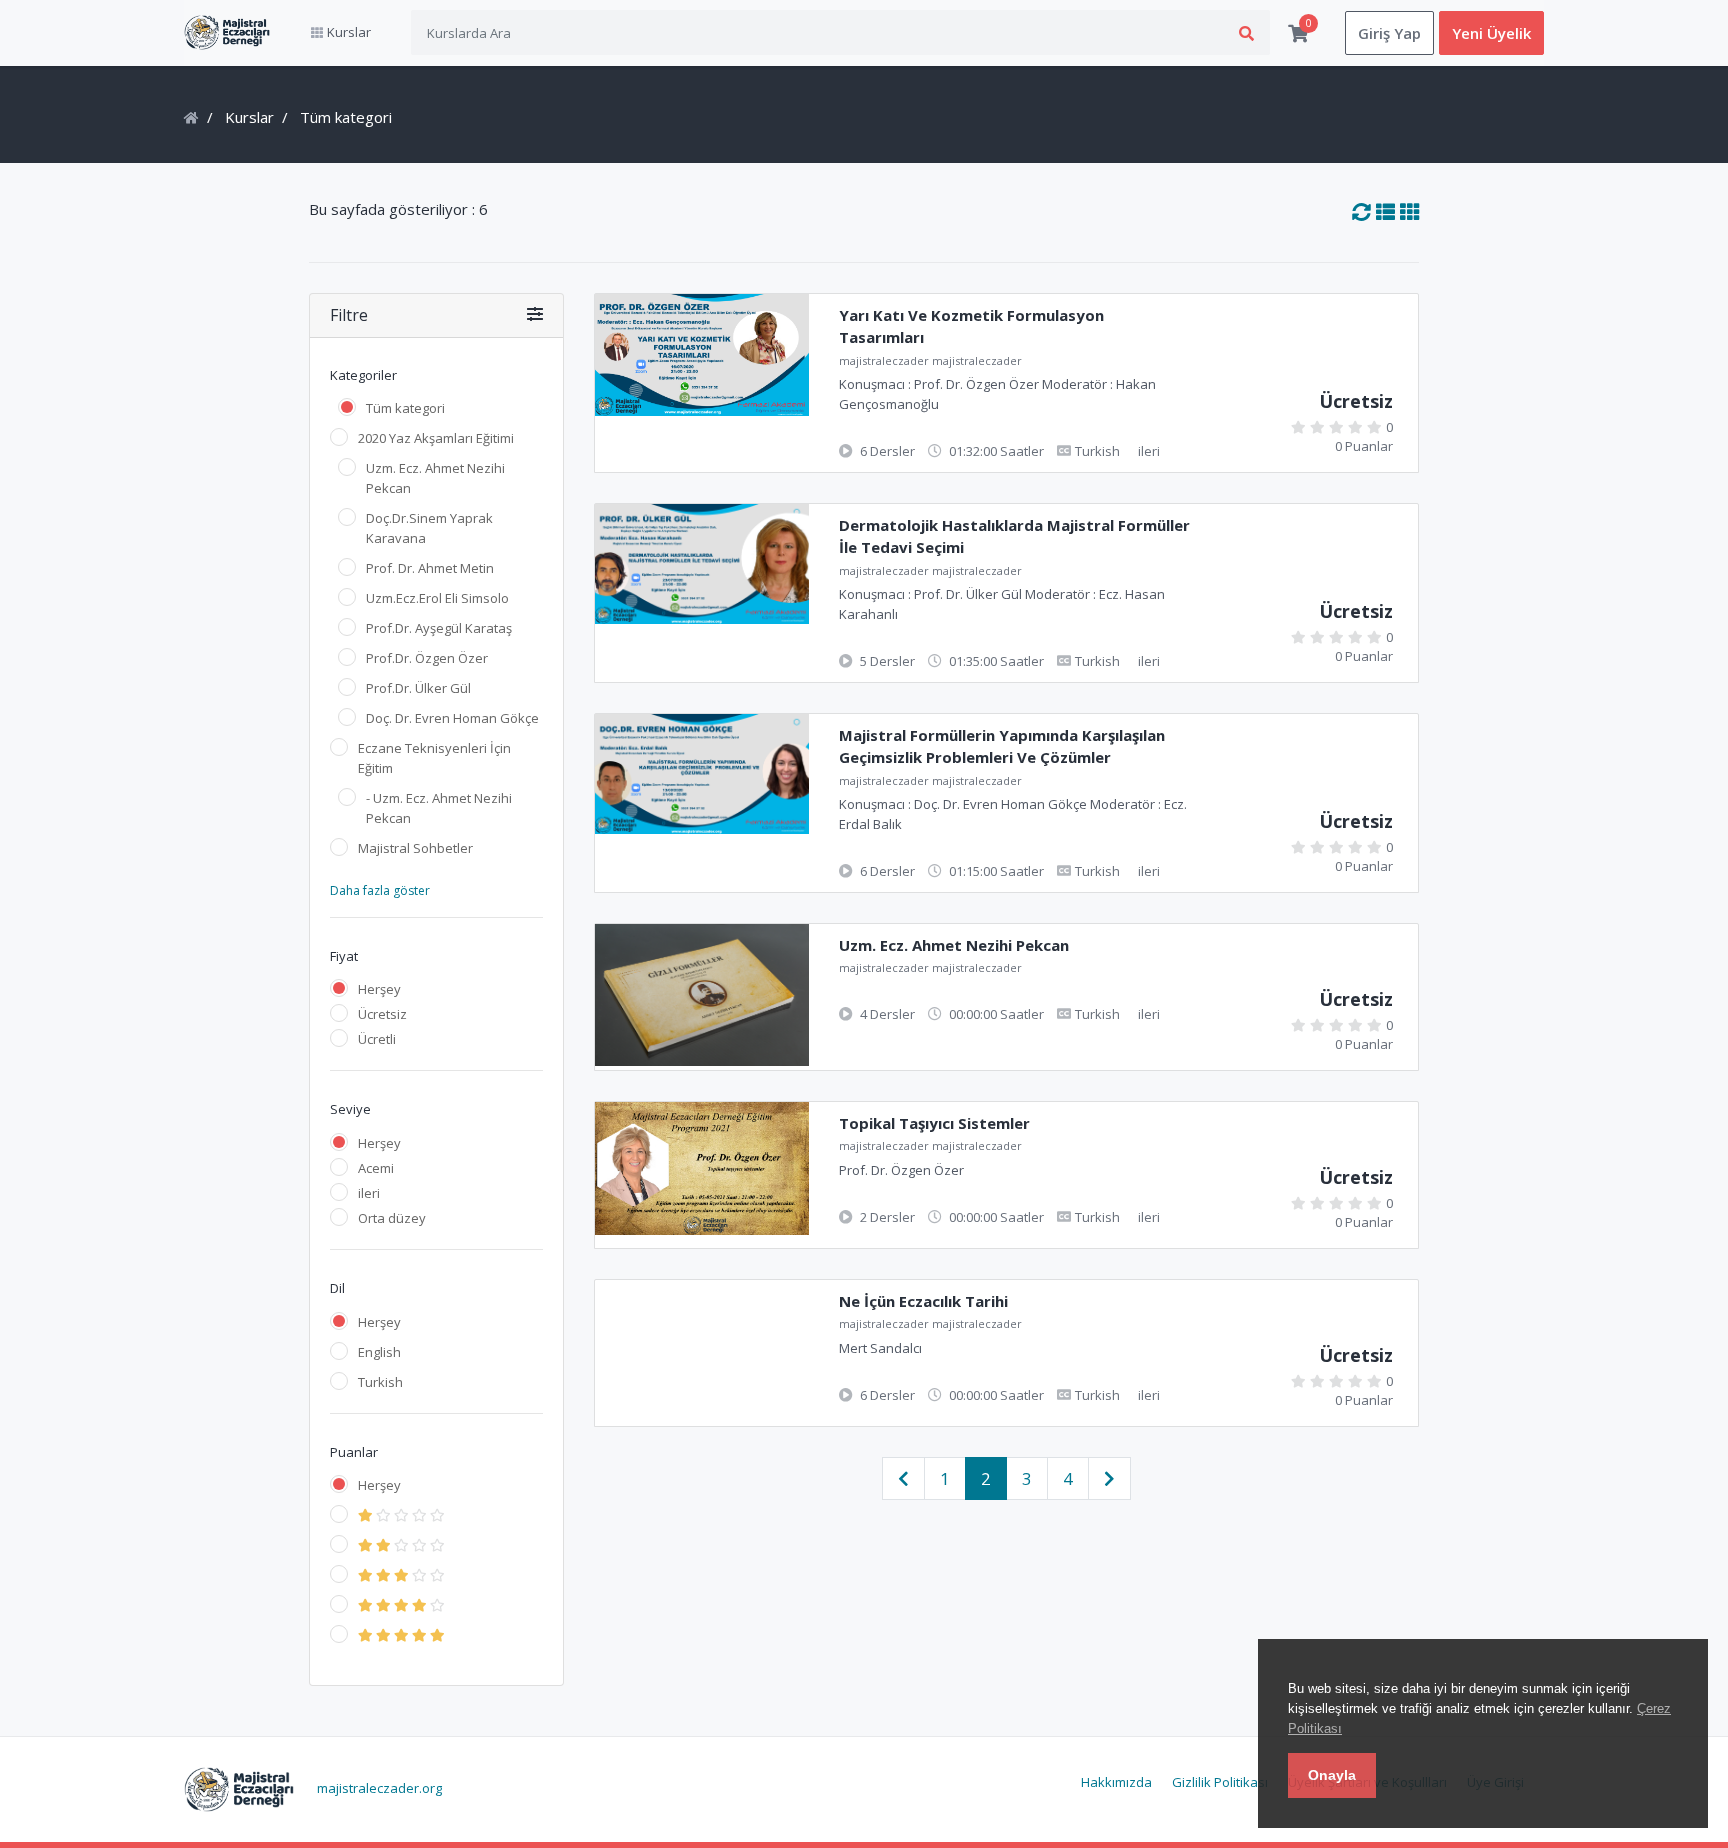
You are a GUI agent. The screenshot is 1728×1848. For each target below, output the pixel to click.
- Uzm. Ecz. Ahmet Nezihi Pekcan (439, 808)
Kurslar (249, 117)
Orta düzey (392, 1218)
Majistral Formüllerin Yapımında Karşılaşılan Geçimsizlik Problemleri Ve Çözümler (1002, 746)
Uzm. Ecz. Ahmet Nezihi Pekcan (435, 478)
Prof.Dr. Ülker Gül (418, 688)
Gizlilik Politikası (1220, 1782)
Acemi (376, 1168)
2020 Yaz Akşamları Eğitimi (436, 438)
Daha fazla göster (380, 890)
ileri (369, 1193)
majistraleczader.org (379, 1788)
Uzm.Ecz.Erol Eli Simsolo (437, 598)
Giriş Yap (1389, 33)
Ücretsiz (382, 1014)
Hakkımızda (1116, 1782)
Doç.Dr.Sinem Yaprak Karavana (429, 528)
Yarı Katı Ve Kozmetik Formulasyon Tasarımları (971, 326)
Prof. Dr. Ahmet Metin (430, 568)
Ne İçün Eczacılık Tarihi (923, 1301)
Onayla (1332, 1775)
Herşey (379, 989)
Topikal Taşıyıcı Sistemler (934, 1123)
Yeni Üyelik (1491, 33)
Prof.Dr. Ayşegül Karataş (439, 628)
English (379, 1352)
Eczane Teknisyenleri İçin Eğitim (434, 758)
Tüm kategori (405, 408)
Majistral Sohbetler (415, 848)
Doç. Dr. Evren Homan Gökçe (452, 718)
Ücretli (377, 1039)
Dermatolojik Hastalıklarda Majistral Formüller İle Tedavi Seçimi (1014, 536)
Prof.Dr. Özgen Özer (427, 658)
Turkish (380, 1382)
